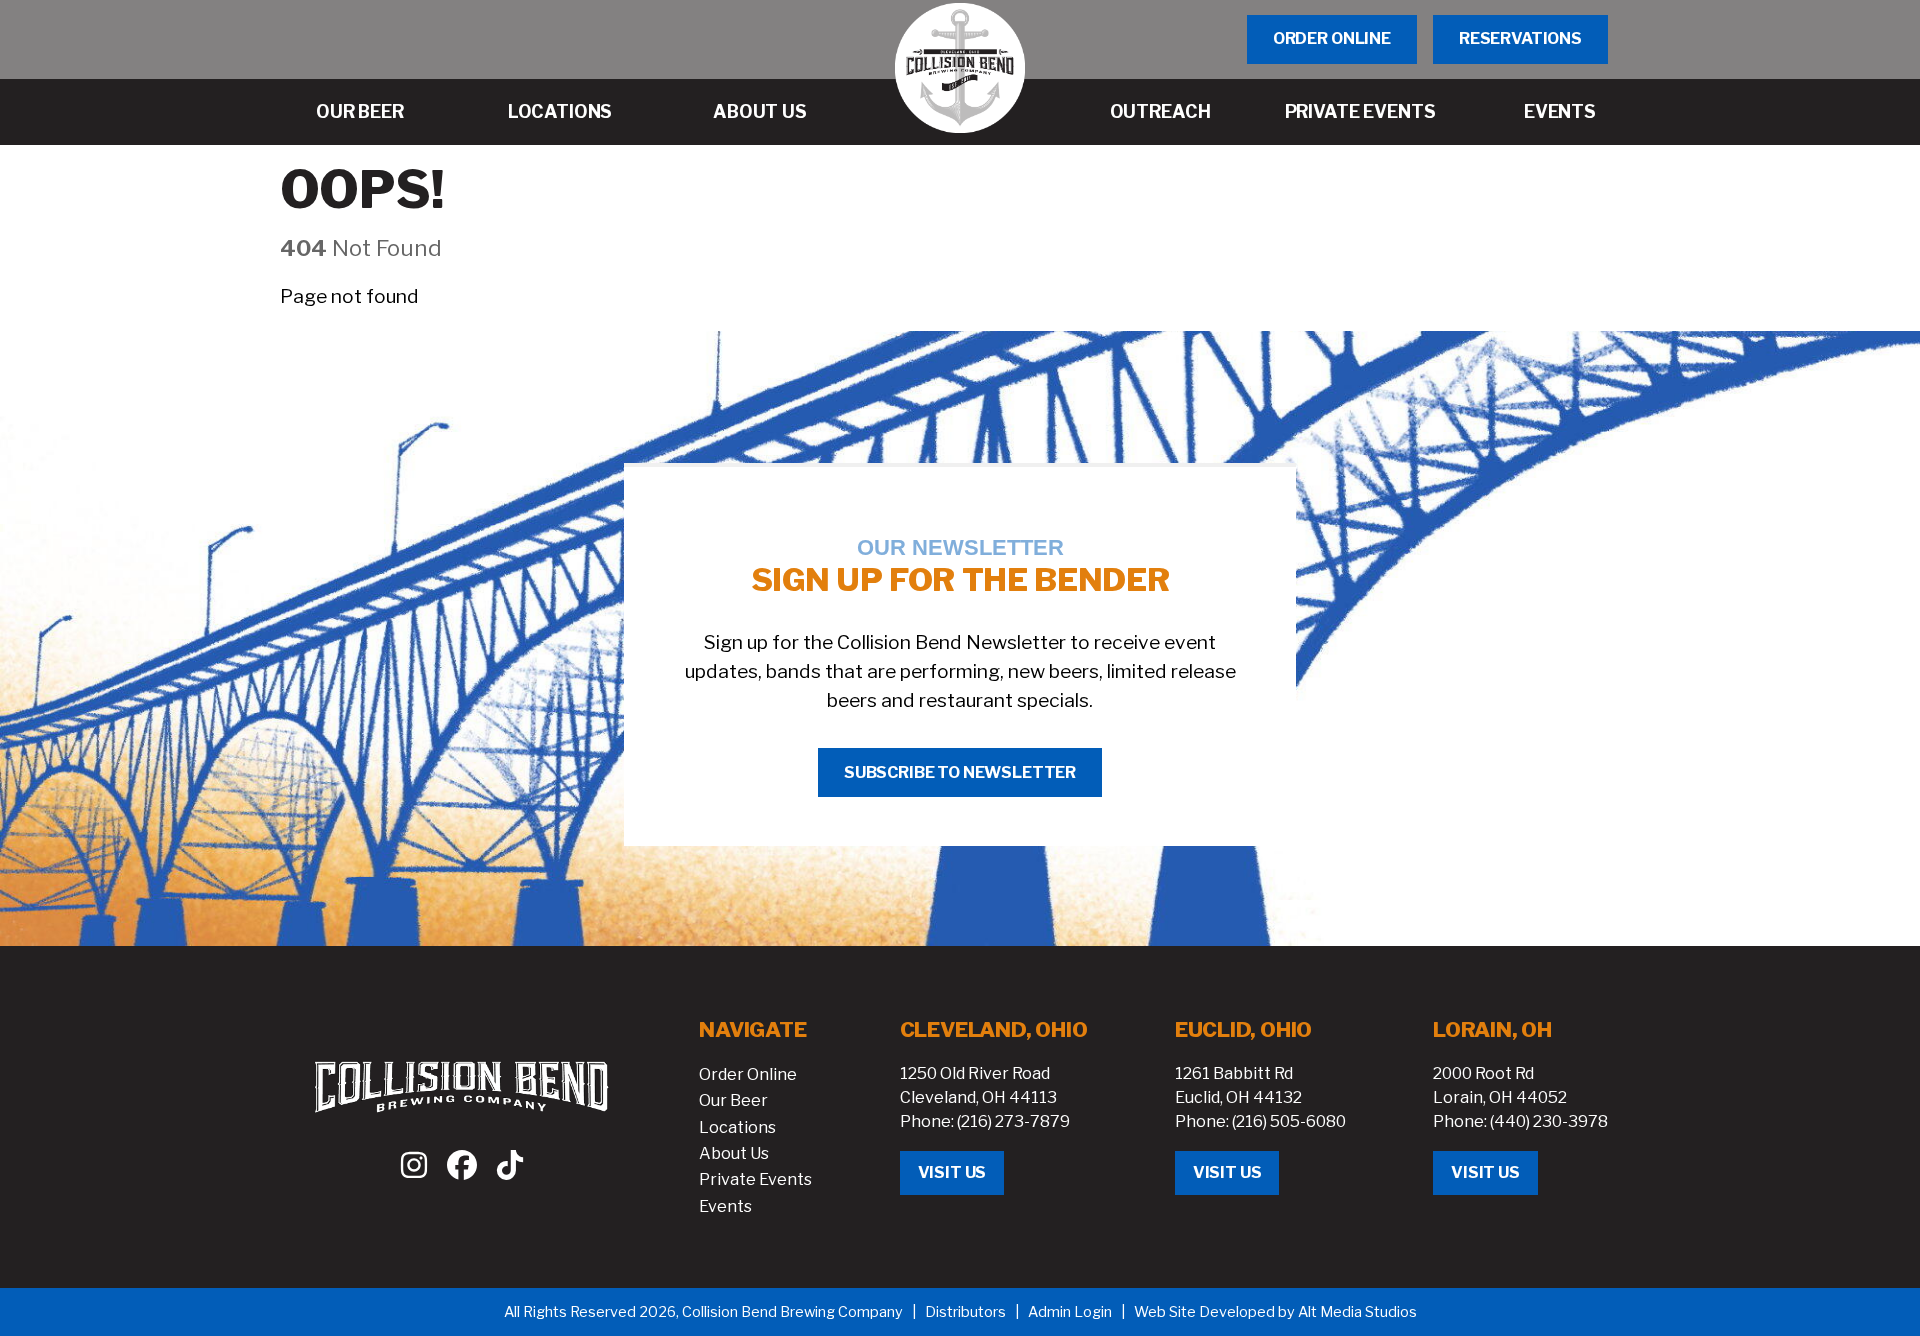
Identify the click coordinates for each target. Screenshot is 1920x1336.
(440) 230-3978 (1549, 1121)
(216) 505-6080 (1289, 1121)
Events (725, 1206)
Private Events (755, 1179)
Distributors (965, 1312)
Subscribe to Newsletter (960, 772)
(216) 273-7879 (1013, 1121)
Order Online (1332, 38)
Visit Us (952, 1172)
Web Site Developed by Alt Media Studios (1275, 1312)
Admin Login (1070, 1312)
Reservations (1520, 38)
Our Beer (733, 1100)
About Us (734, 1153)
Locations (737, 1127)
